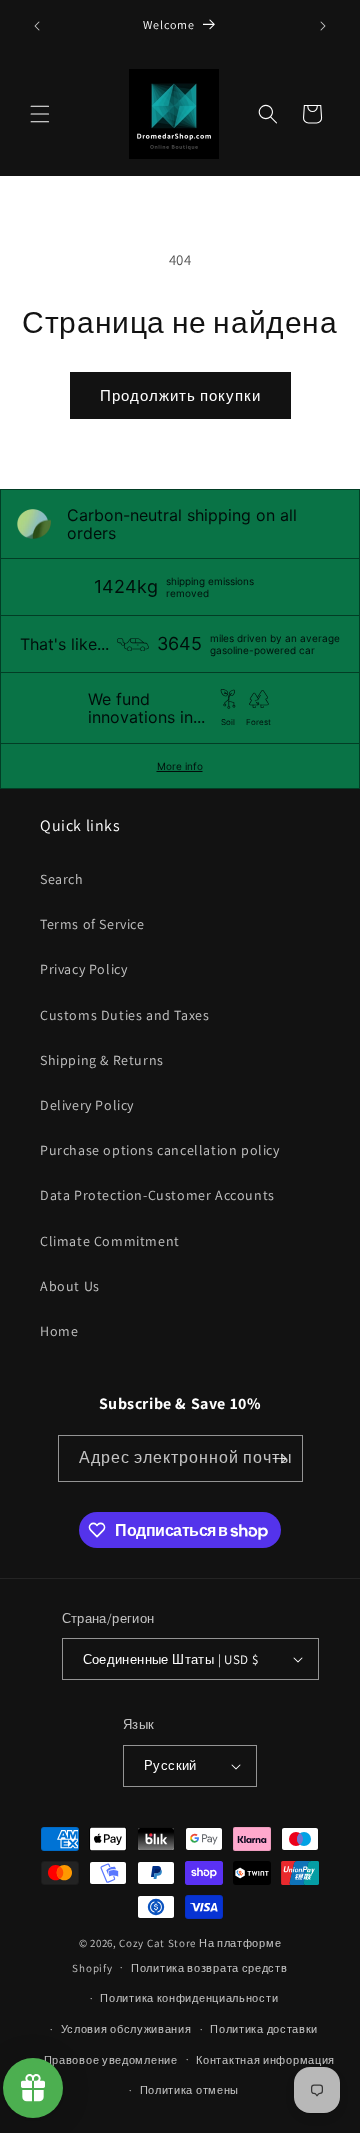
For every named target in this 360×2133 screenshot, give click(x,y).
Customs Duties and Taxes (124, 1015)
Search (62, 879)
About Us (70, 1286)
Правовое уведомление (111, 2060)
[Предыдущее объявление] (37, 26)
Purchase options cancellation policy (160, 1150)
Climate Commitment (110, 1241)
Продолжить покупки (180, 395)
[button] (40, 114)
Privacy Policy (83, 969)
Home (59, 1331)
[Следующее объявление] (323, 26)
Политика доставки (264, 2029)
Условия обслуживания (126, 2029)
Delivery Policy (87, 1105)
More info (180, 766)
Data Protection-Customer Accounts (157, 1195)
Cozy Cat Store (157, 1943)
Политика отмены (190, 2090)
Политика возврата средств (209, 1968)
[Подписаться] (280, 1458)
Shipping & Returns (102, 1060)
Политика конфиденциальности (189, 1998)
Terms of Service (92, 924)
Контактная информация (265, 2060)
